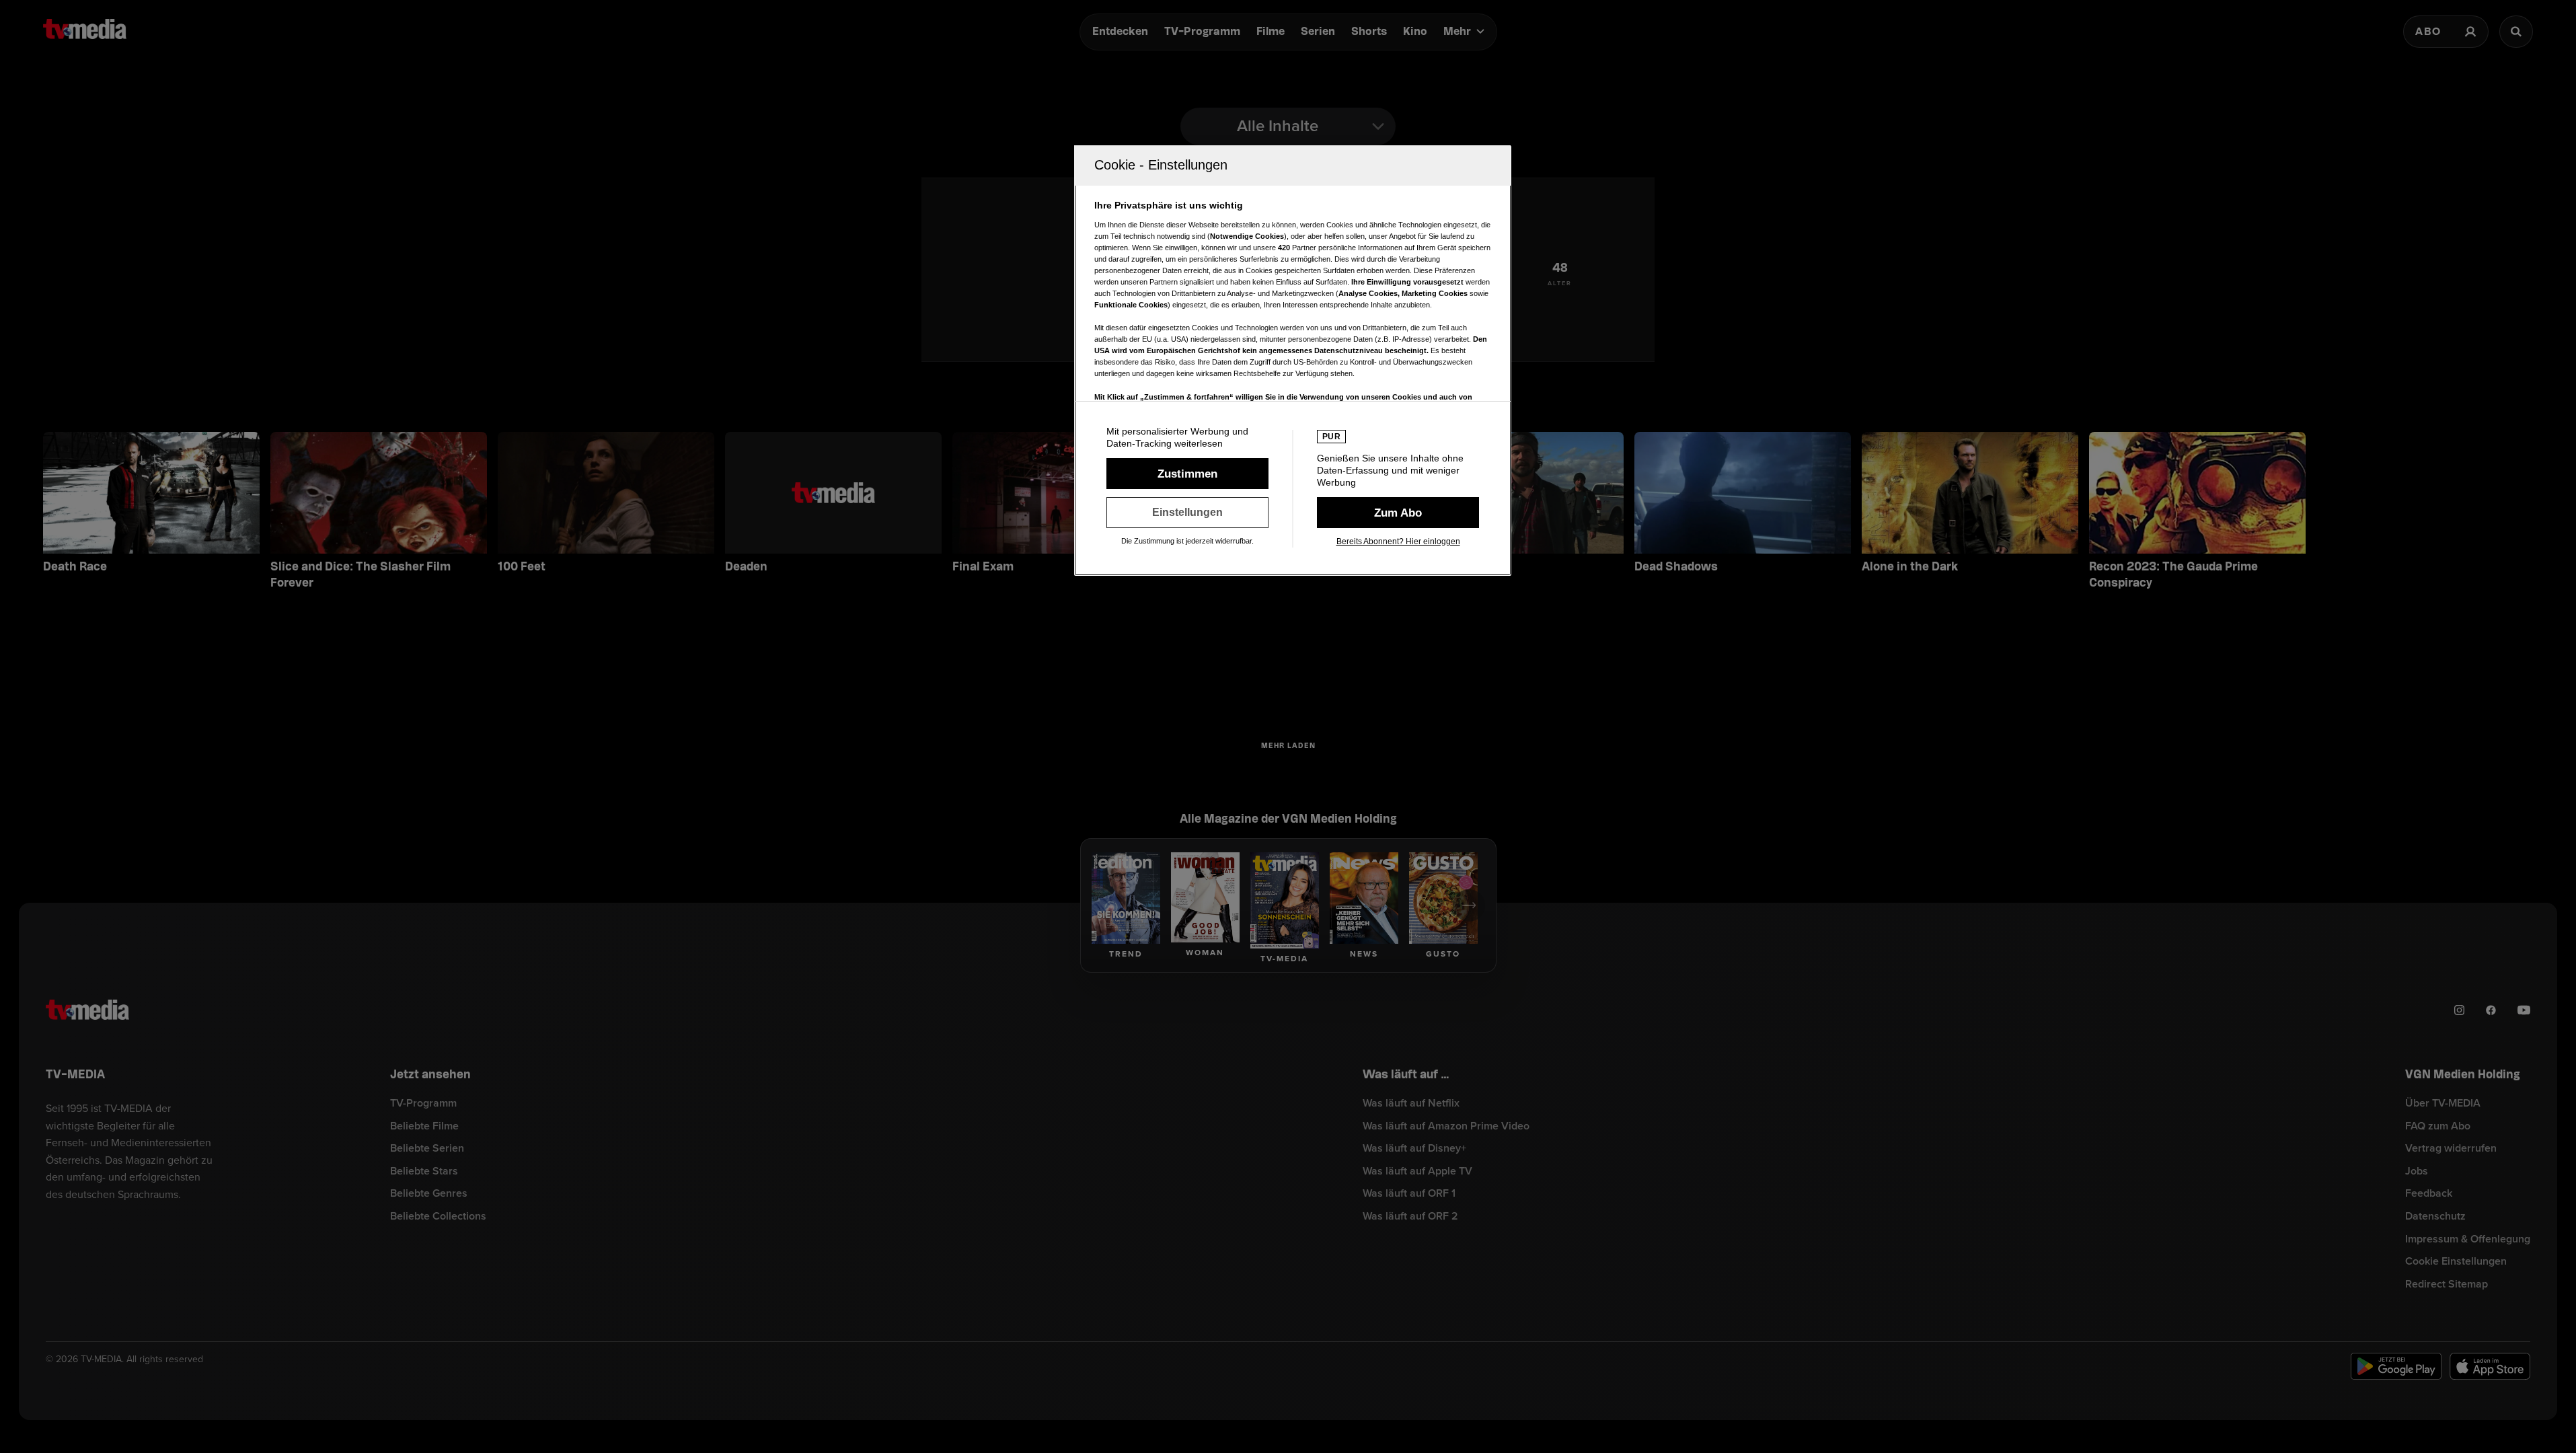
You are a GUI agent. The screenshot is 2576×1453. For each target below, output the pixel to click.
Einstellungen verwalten (1187, 513)
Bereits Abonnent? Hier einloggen (1398, 542)
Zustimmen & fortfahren (1187, 474)
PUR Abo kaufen (1398, 513)
